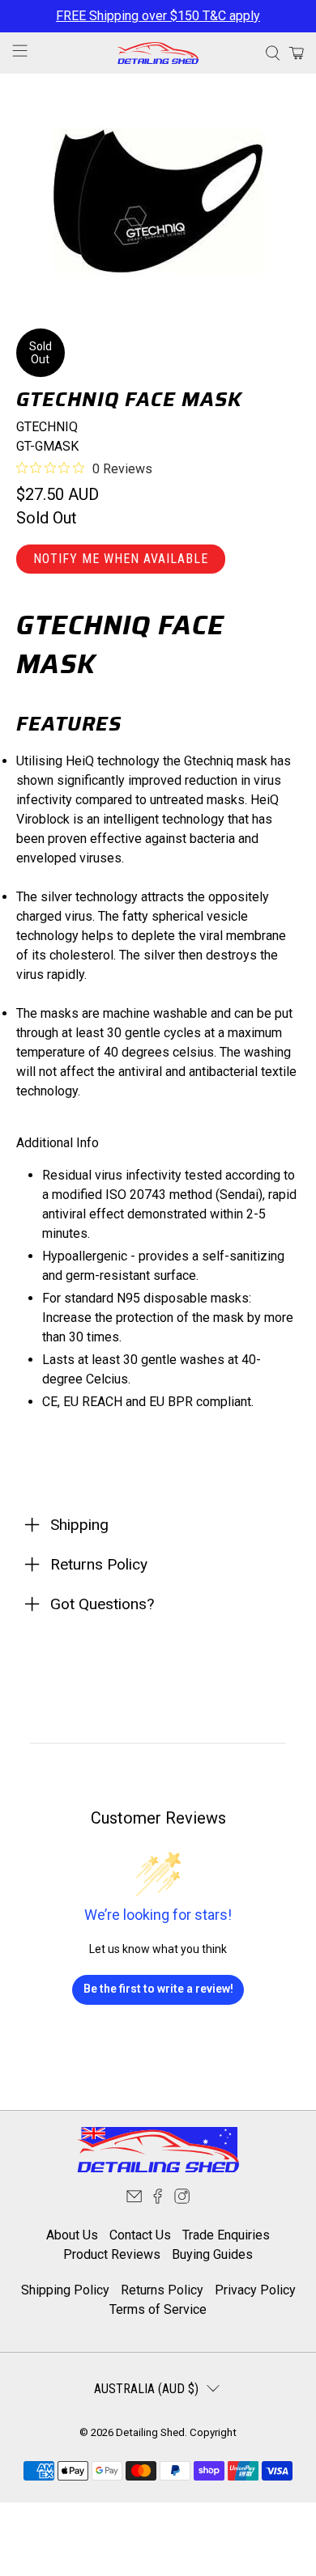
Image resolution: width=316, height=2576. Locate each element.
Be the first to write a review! (158, 1989)
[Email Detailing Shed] (134, 2199)
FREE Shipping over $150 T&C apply (158, 16)
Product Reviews (112, 2254)
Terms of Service (158, 2309)
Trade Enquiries (226, 2235)
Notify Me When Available (121, 559)
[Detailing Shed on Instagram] (182, 2199)
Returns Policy (162, 2290)
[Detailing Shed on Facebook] (158, 2199)
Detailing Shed (150, 2432)
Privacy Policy (255, 2290)
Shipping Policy (65, 2290)
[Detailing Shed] (158, 53)
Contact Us (140, 2235)
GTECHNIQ (47, 427)
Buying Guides (212, 2254)
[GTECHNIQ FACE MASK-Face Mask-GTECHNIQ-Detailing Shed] (158, 201)
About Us (72, 2235)
